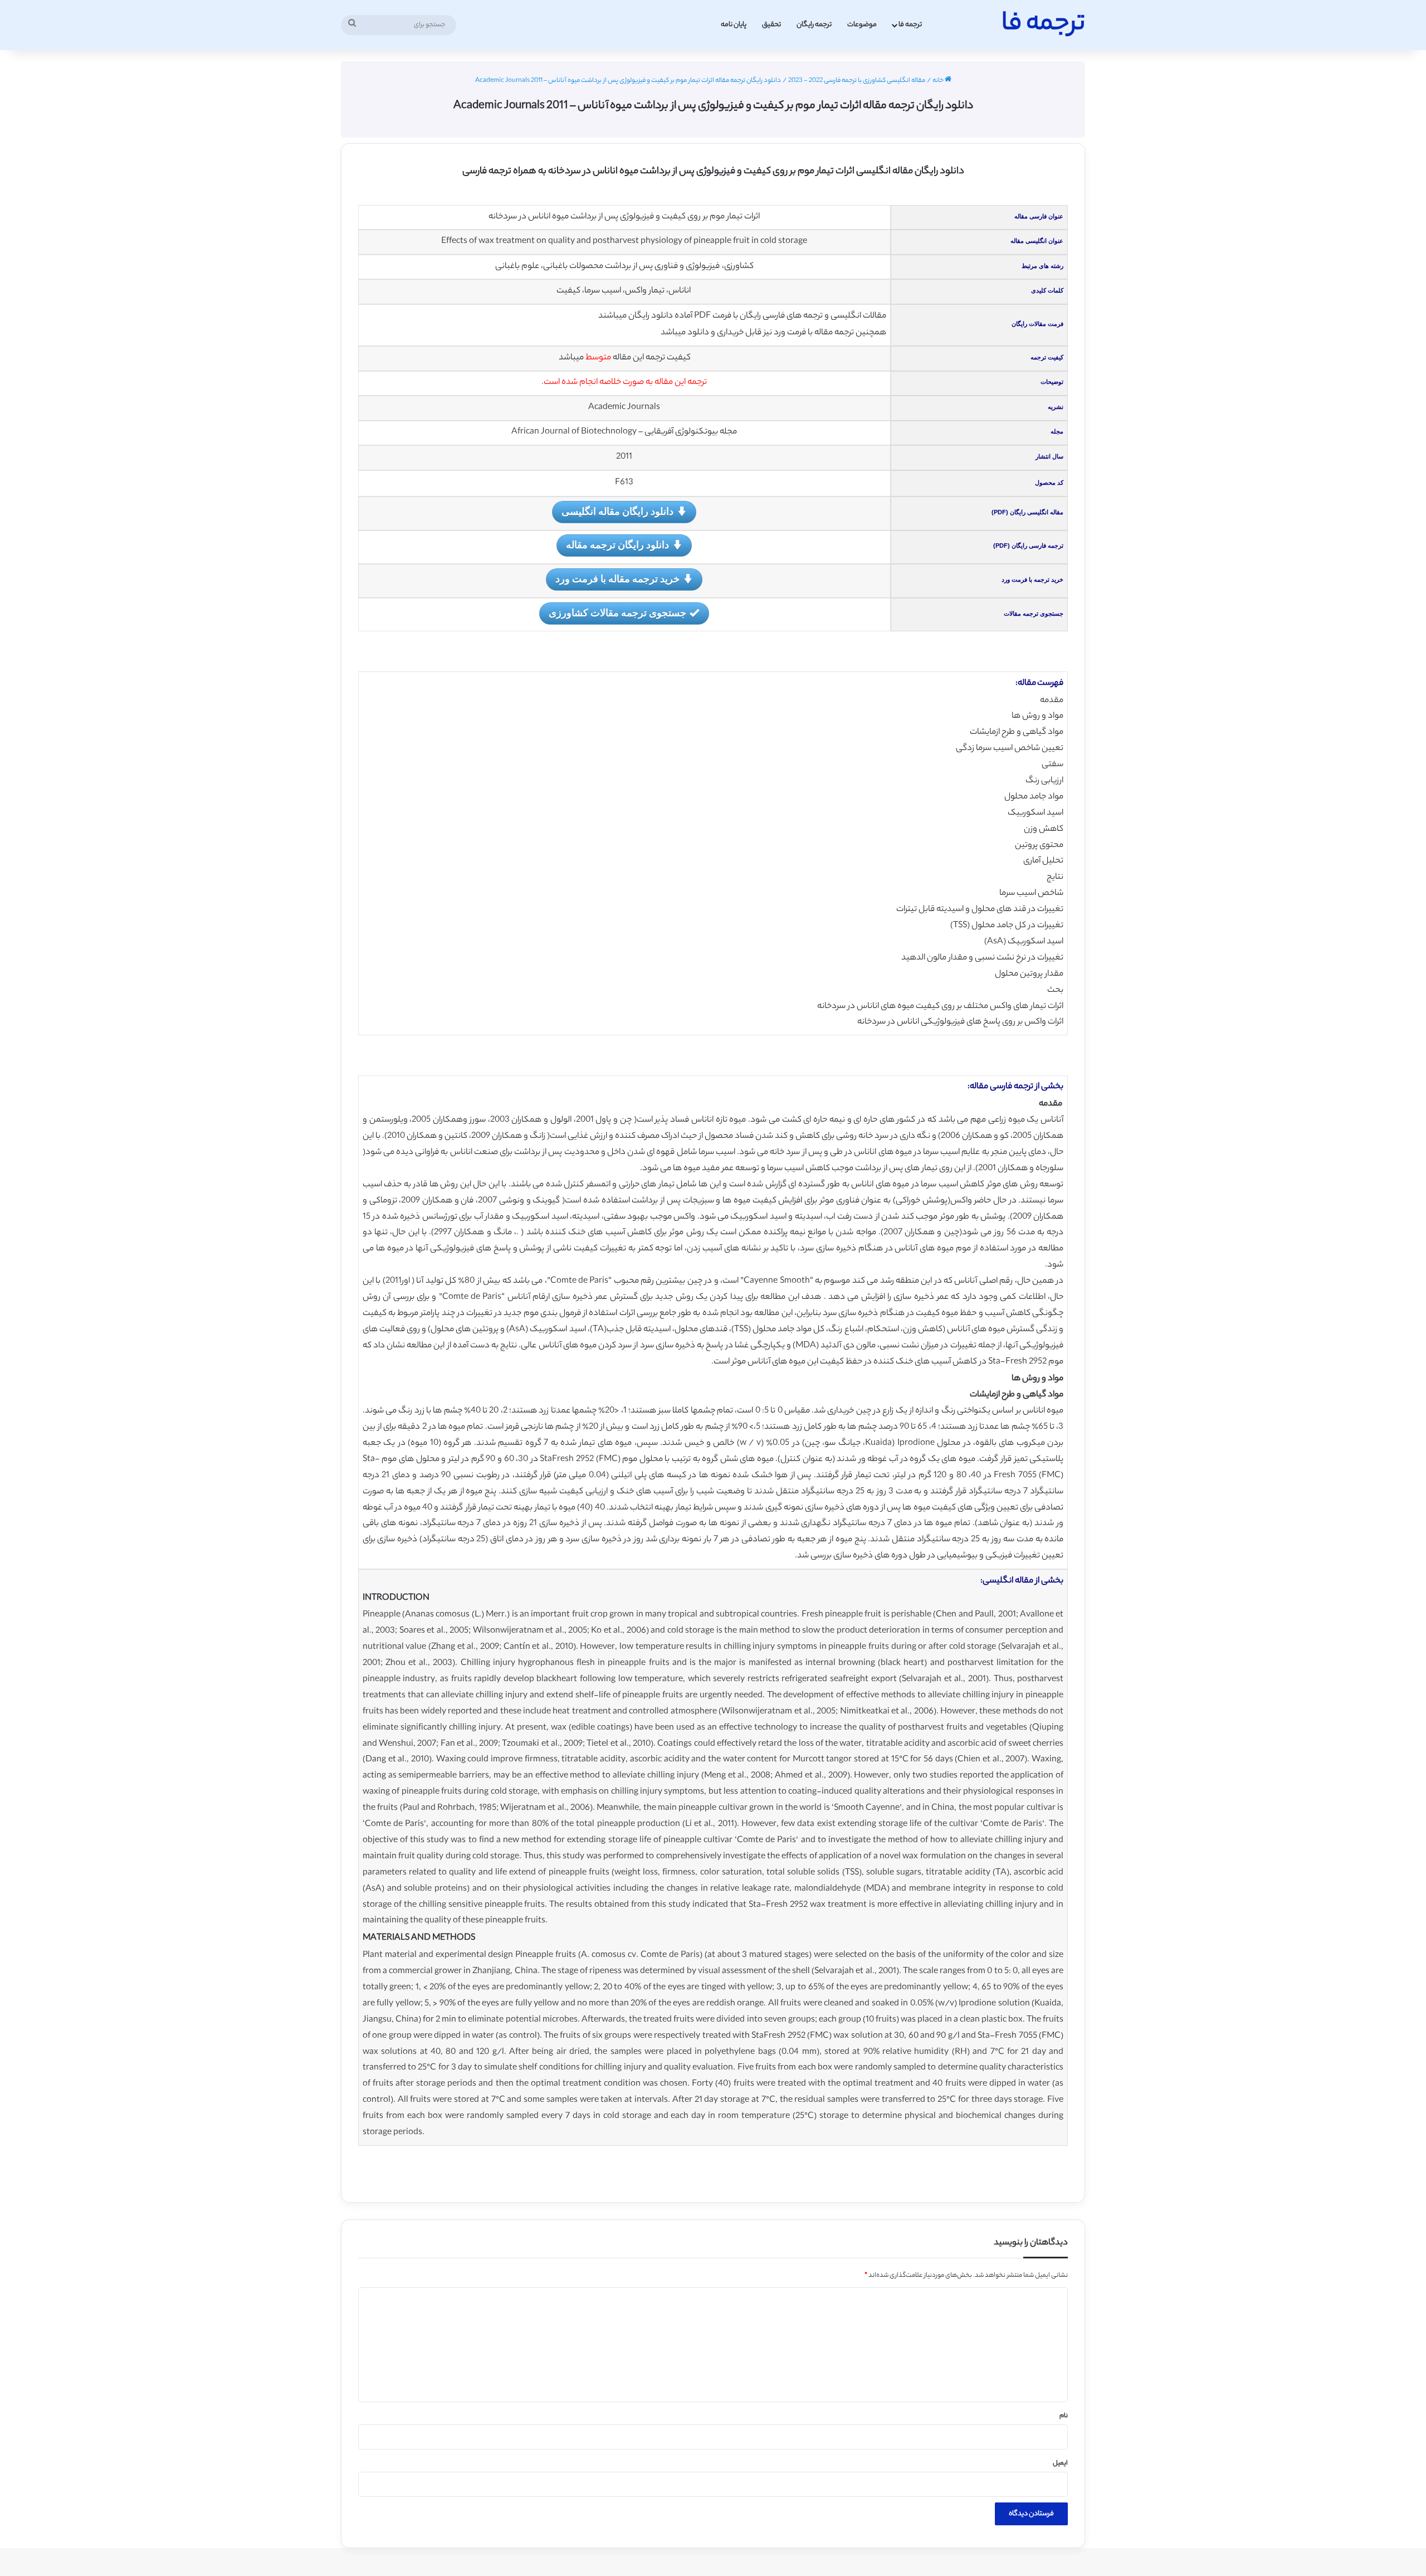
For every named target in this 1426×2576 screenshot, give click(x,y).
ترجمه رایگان (814, 25)
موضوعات (862, 25)
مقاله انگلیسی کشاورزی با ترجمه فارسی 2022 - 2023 (857, 81)
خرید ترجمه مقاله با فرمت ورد (617, 578)
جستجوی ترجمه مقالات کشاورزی (617, 612)
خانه (939, 81)
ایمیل (1060, 2463)
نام (1064, 2416)
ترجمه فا (910, 25)
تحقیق (771, 25)
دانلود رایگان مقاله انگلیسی (617, 511)
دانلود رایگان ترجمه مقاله (617, 544)
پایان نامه (734, 25)
